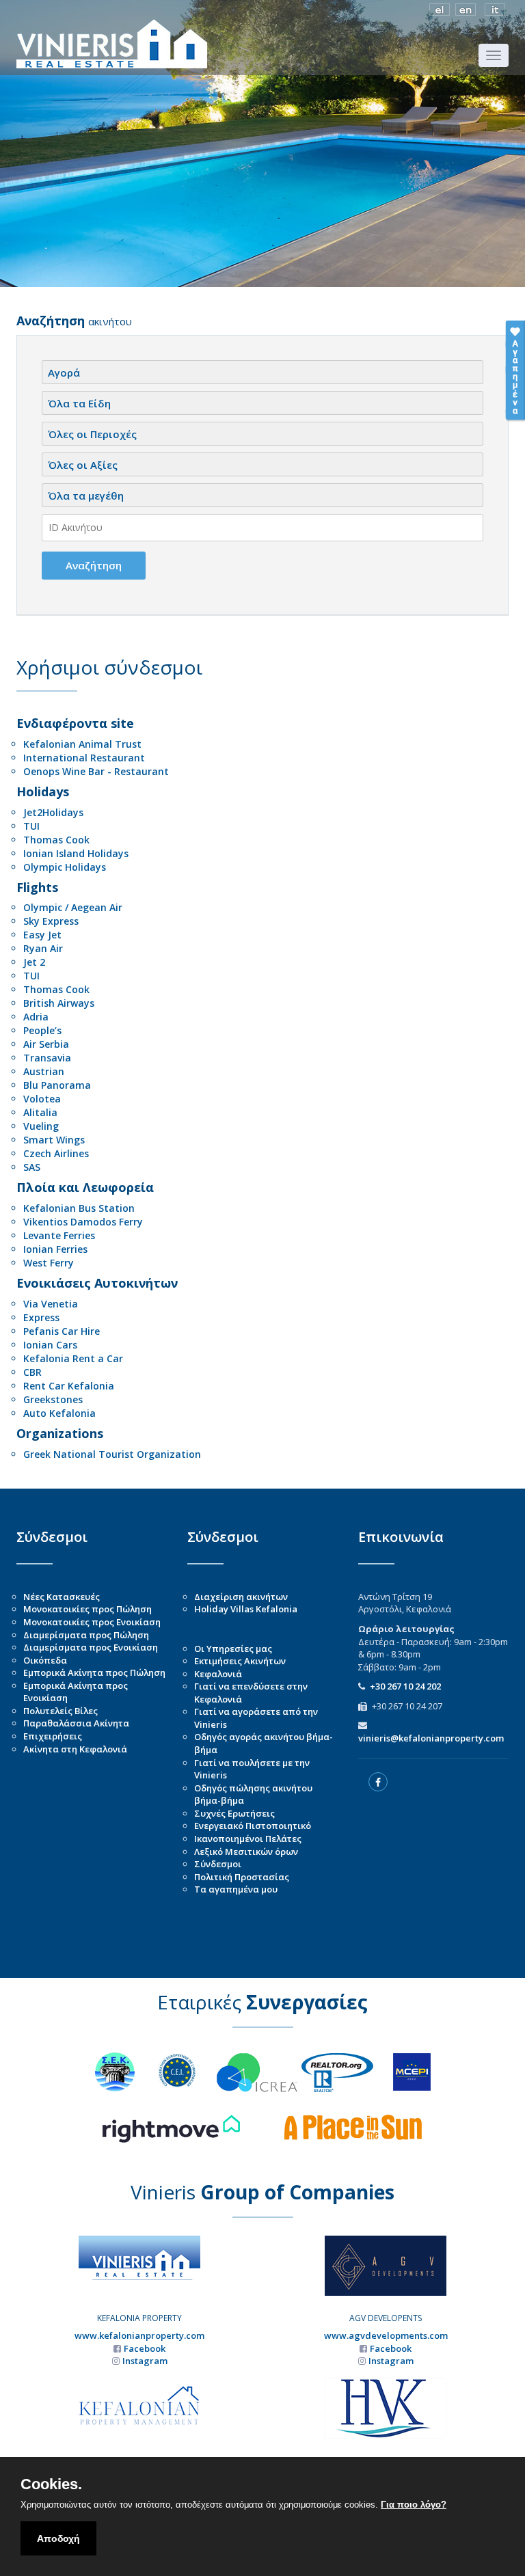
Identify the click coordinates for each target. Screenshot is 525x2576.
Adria (36, 1017)
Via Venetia (51, 1304)
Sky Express (51, 921)
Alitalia (40, 1112)
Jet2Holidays (53, 812)
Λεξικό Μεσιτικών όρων (246, 1852)
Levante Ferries (59, 1235)
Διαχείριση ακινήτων (241, 1597)
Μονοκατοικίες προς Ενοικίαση (92, 1622)
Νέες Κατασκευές (62, 1597)
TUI (31, 826)
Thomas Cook (56, 840)
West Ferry (49, 1263)
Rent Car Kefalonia (69, 1386)
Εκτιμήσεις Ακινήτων (240, 1661)
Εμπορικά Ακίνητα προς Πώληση (94, 1672)
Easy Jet (42, 935)
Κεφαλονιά (218, 1674)
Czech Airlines (56, 1153)
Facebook (145, 2348)
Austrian (44, 1071)
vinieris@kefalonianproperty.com (431, 1738)
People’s (42, 1030)
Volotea (42, 1099)
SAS (32, 1167)
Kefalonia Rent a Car (73, 1358)
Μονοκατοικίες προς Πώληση (87, 1609)
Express (41, 1317)
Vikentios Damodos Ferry (83, 1222)
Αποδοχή (58, 2538)
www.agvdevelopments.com (386, 2335)
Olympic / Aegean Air (73, 907)
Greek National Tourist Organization (112, 1454)
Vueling (41, 1126)
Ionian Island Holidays (76, 853)
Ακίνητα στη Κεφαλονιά (75, 1749)
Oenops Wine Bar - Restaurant (96, 771)
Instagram (145, 2361)
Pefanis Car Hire (62, 1331)
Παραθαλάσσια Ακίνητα (76, 1723)
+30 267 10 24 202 (405, 1686)
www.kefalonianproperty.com (139, 2335)
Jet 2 (34, 962)
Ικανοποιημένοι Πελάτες (248, 1839)
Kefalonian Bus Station (79, 1208)
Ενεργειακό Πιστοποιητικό (253, 1826)
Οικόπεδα (45, 1660)
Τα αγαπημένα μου (236, 1889)
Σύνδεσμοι (218, 1864)
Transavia (47, 1058)
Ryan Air (43, 948)
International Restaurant (84, 758)
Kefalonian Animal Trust (82, 744)
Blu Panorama (57, 1085)
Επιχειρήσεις (53, 1736)
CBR (32, 1372)
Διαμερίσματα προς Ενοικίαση (91, 1647)
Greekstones (53, 1399)
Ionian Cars (50, 1345)
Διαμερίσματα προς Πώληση (86, 1635)
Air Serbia (46, 1044)
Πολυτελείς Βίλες (60, 1711)
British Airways (59, 1003)
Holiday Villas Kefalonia (246, 1609)
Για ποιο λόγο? (414, 2505)
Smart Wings (54, 1140)
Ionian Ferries (55, 1249)
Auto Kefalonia (59, 1413)
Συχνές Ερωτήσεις (234, 1813)
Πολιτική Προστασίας (242, 1877)
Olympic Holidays (65, 867)
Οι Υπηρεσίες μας (233, 1649)
